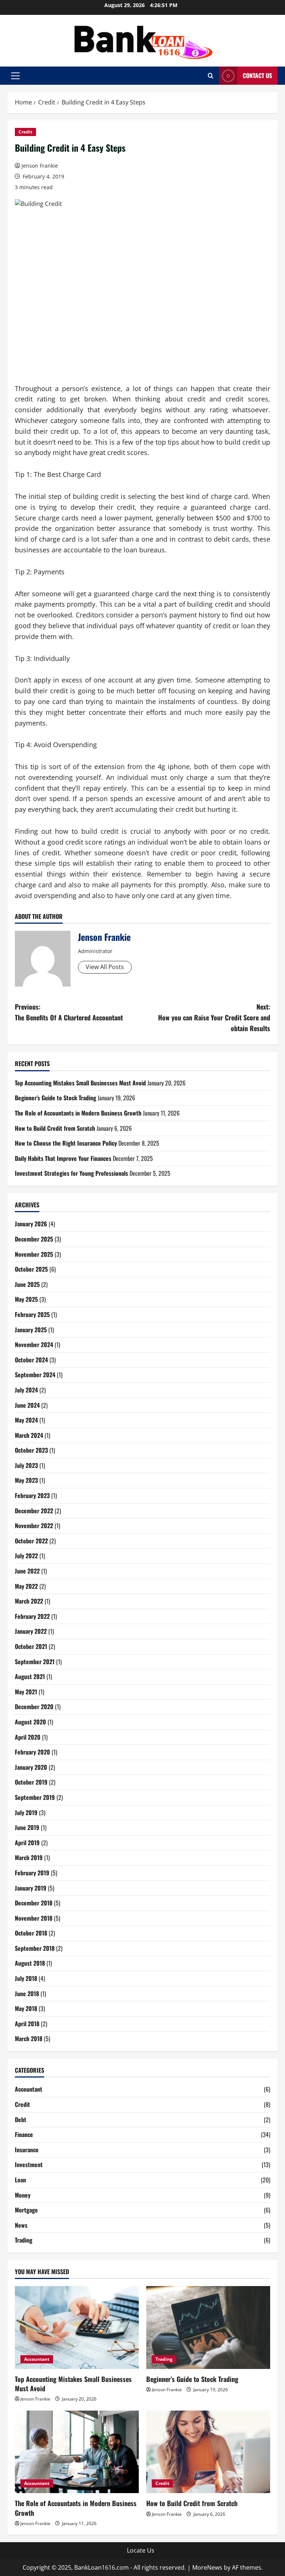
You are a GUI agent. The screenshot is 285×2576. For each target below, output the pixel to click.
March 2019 (29, 1857)
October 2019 (31, 1782)
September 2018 (35, 1948)
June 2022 (27, 1571)
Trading (24, 2240)
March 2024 (29, 1435)
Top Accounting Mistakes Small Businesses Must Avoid (80, 1083)
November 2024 (34, 1345)
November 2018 (34, 1918)
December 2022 (34, 1511)
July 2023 (26, 1465)
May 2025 (26, 1299)
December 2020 (34, 1707)
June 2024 (27, 1405)
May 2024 (26, 1420)
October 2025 (31, 1269)
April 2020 (28, 1737)
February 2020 (32, 1752)
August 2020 (30, 1722)
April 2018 (27, 2024)
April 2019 (27, 1843)
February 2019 (32, 1873)
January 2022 (31, 1631)
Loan (20, 2180)
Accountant (29, 2089)
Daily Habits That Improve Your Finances (63, 1158)
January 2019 (31, 1888)
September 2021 (35, 1662)
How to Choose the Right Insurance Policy (66, 1143)
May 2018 (26, 2008)
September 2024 (35, 1375)
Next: (214, 1017)
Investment (29, 2165)
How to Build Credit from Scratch (55, 1128)
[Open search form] (211, 76)
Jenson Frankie (40, 166)
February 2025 (32, 1314)
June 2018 (27, 1994)
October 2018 (31, 1933)
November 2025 (34, 1254)
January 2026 (31, 1224)
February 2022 (32, 1616)
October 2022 (31, 1541)
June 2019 (27, 1827)
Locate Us (141, 2550)
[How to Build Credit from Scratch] (208, 2452)
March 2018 (29, 2038)
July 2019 (26, 1812)
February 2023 (32, 1495)
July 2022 (26, 1556)
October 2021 (31, 1646)
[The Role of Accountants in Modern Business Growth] (77, 2452)
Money (23, 2195)
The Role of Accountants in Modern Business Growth (78, 1113)
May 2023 (26, 1480)
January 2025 (31, 1330)
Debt (21, 2120)
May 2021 (26, 1692)
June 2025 (27, 1284)
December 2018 (34, 1903)
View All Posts (105, 967)
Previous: (69, 1012)
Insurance (27, 2150)
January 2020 (31, 1767)
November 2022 (34, 1526)
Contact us (257, 75)
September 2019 (35, 1797)
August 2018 (30, 1963)
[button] (15, 76)
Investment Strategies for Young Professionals (71, 1173)
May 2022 (26, 1586)
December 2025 (34, 1239)
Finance (24, 2134)
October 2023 (31, 1450)
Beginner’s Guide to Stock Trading (55, 1098)
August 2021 (30, 1676)
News (21, 2225)
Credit (25, 132)
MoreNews (207, 2567)
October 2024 (31, 1360)
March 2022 (29, 1601)
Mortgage (26, 2210)
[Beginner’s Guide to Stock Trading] (208, 2328)
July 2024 (26, 1390)
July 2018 (26, 1978)
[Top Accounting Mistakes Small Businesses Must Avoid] (77, 2328)
